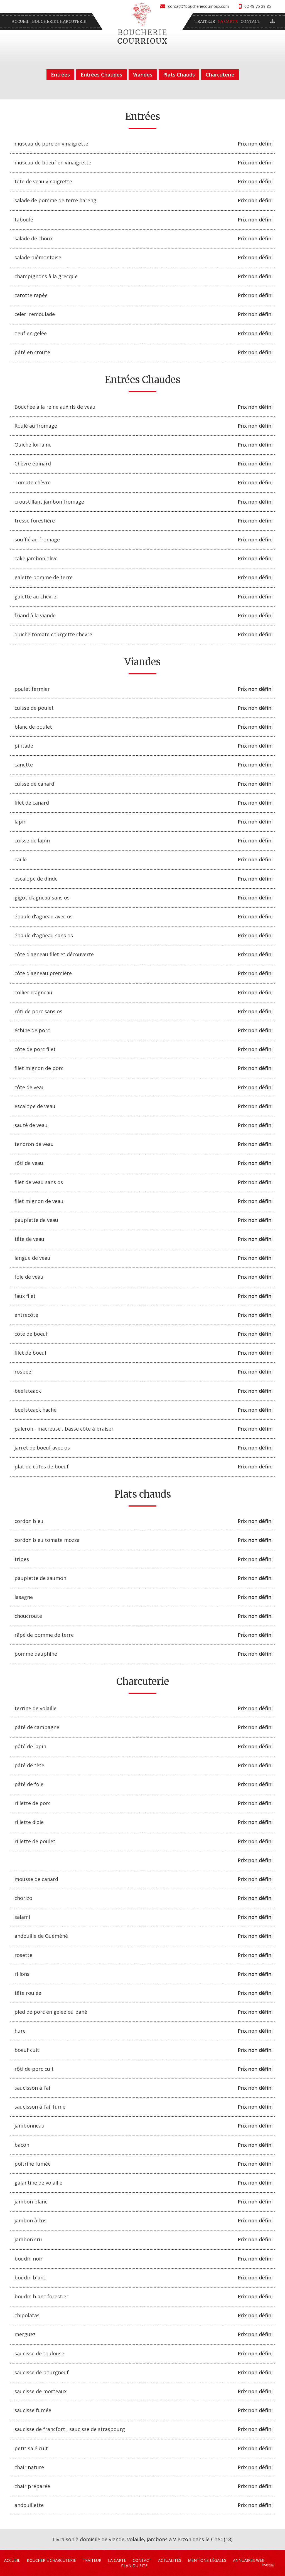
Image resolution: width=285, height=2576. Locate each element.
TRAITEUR (205, 21)
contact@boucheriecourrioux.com (199, 6)
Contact (250, 21)
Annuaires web (249, 2560)
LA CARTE (228, 21)
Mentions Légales (207, 2560)
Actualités (170, 2560)
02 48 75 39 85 (258, 6)
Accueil (20, 21)
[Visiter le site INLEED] (268, 2565)
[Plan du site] (272, 21)
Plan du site (134, 2566)
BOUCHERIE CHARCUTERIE (59, 21)
